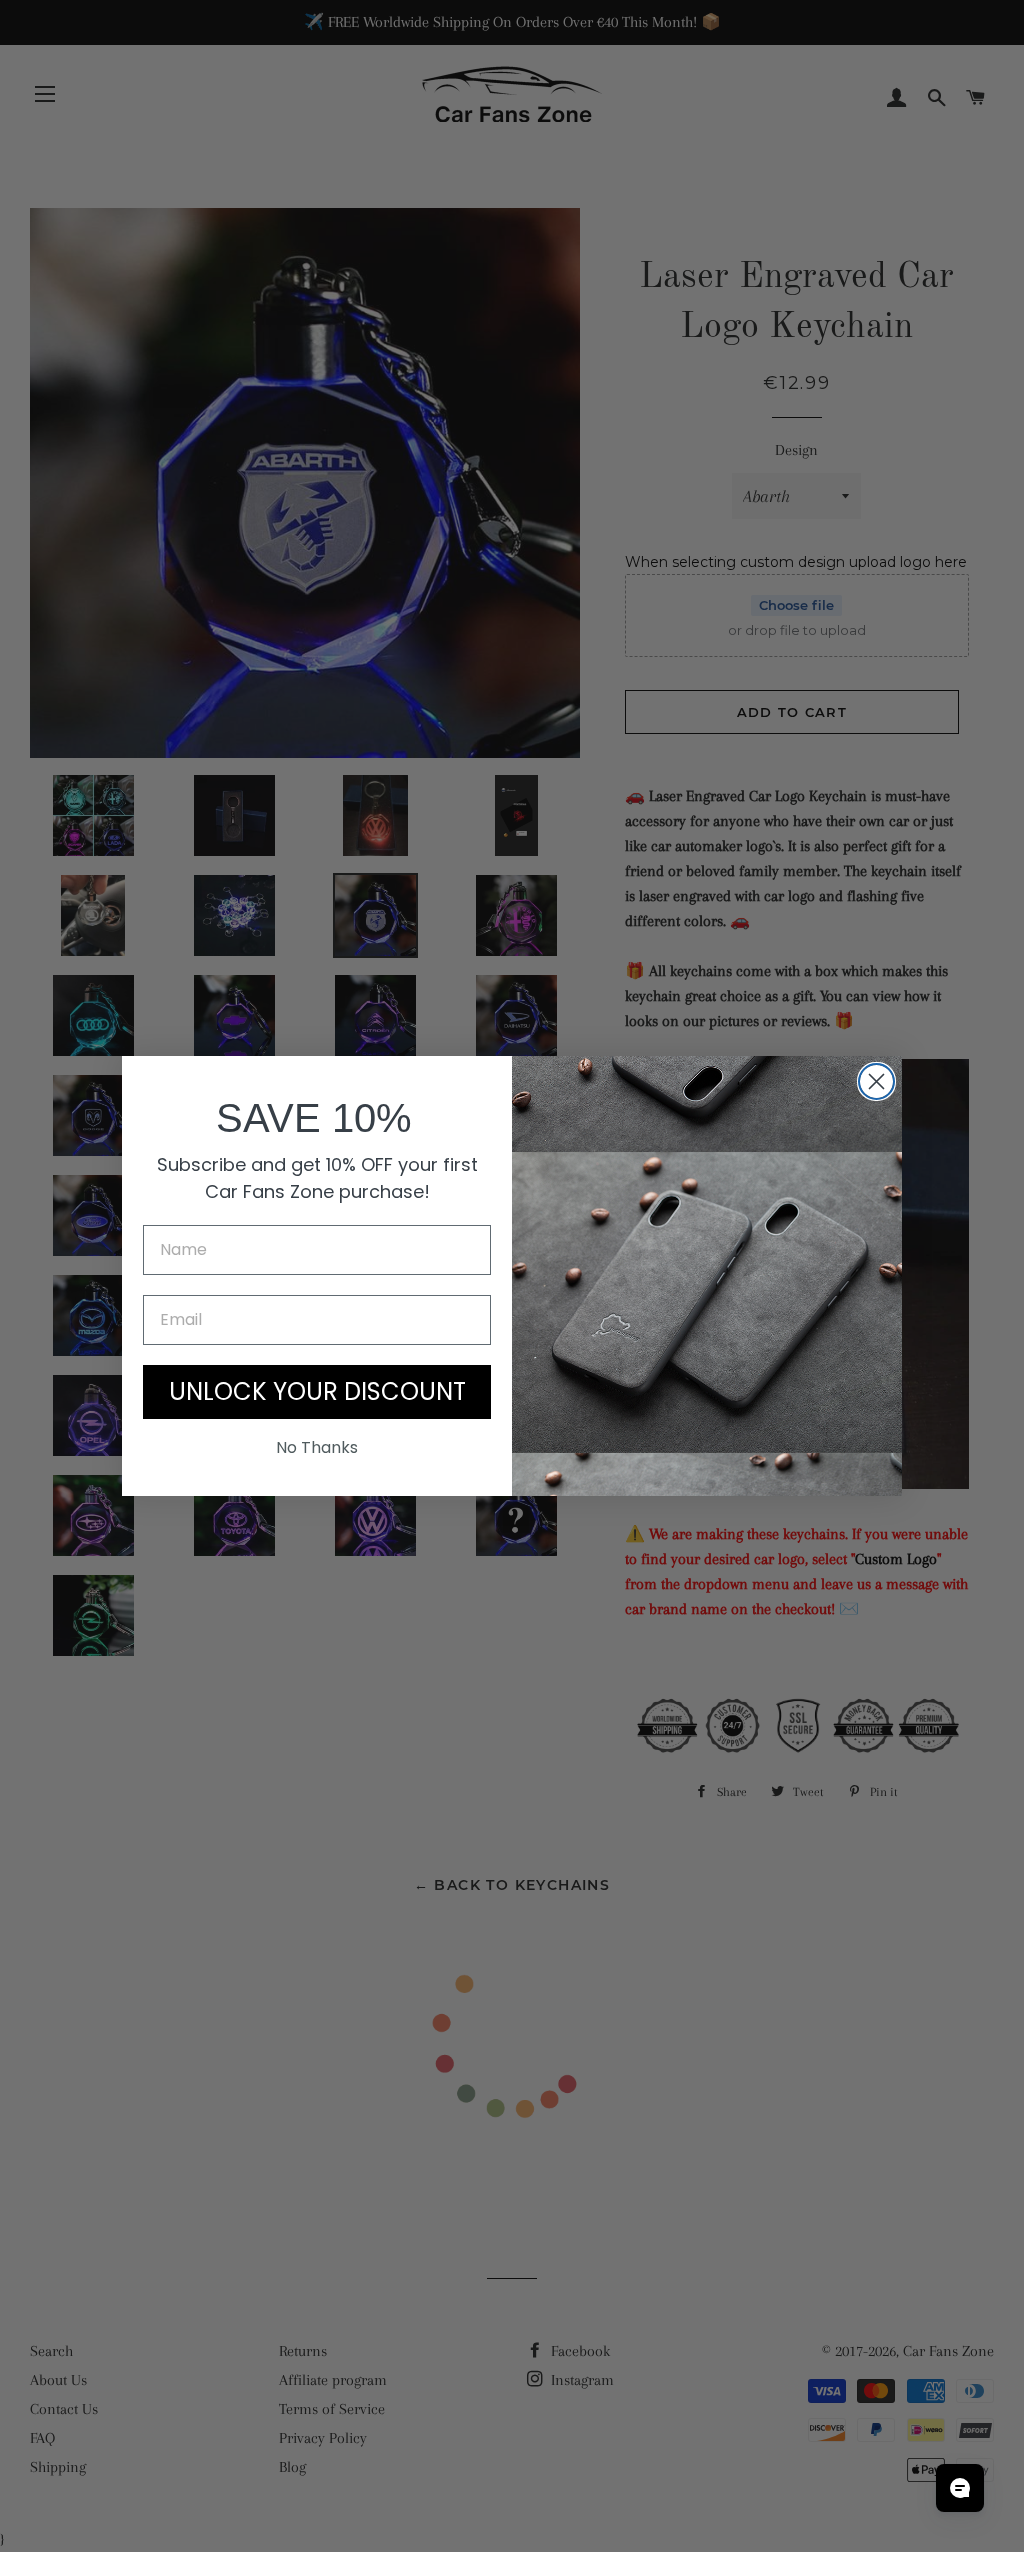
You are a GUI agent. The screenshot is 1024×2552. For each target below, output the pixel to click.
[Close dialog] (876, 1081)
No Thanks (317, 1447)
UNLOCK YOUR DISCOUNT (317, 1391)
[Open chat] (960, 2488)
